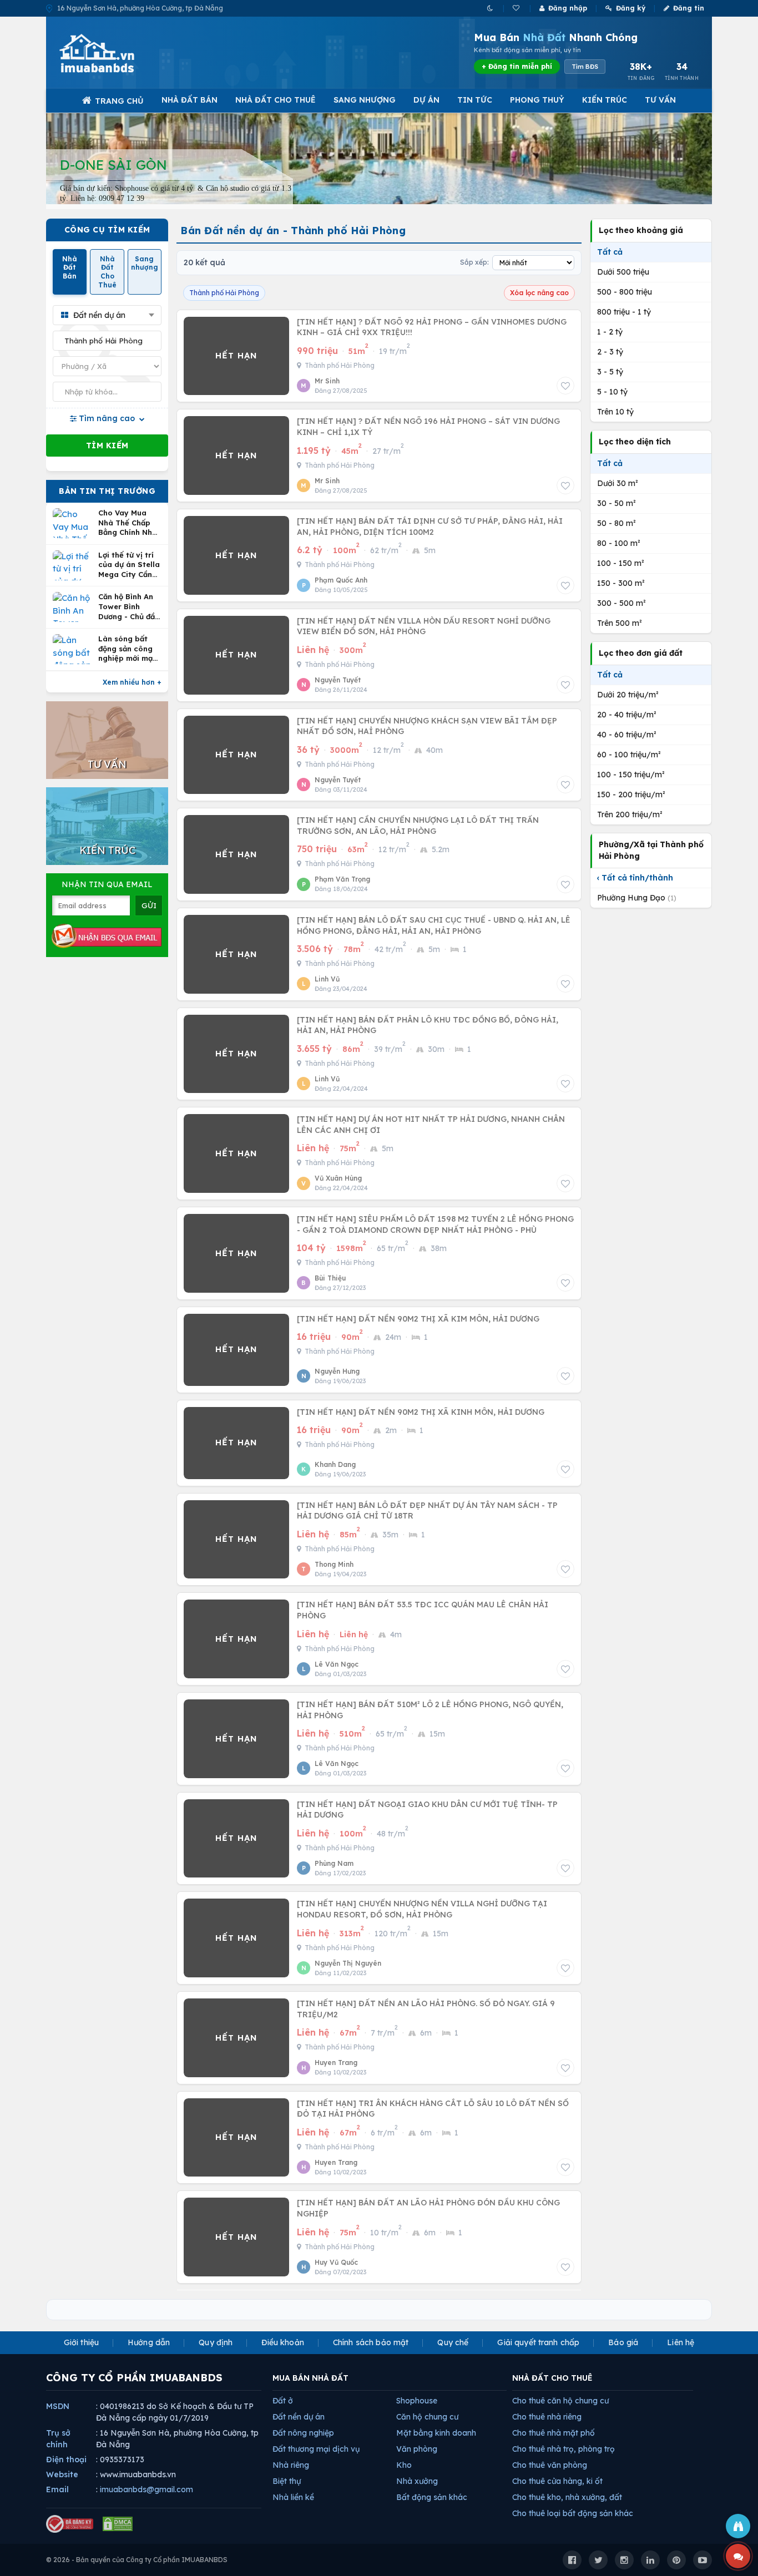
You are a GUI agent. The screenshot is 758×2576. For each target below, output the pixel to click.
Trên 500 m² (620, 623)
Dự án (426, 100)
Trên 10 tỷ (615, 412)
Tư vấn (660, 100)
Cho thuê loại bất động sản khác (573, 2513)
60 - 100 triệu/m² (629, 755)
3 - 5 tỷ (610, 372)
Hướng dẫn (149, 2342)
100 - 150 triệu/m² (631, 775)
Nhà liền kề (293, 2497)
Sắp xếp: (474, 262)
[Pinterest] (676, 2560)
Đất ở (283, 2401)
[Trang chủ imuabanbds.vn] (112, 53)
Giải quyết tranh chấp (538, 2342)
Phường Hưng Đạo (637, 898)
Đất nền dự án (299, 2417)
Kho (404, 2465)
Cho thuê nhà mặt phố (554, 2433)
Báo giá (623, 2342)
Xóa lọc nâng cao (539, 293)
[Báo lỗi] (738, 2526)
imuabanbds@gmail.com (146, 2489)
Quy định (216, 2342)
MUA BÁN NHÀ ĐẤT (310, 2378)
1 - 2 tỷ (610, 332)
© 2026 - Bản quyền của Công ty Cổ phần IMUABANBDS (137, 2560)
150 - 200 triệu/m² (631, 794)
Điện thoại (66, 2459)
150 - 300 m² (621, 583)
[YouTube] (703, 2560)
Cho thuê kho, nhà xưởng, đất (567, 2497)
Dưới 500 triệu (623, 272)
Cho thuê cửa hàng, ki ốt (557, 2481)
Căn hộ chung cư (427, 2417)
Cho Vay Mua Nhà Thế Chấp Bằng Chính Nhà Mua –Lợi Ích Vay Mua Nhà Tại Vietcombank (130, 523)
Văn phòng (417, 2449)
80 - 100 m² (619, 543)
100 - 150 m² (621, 563)
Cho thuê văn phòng (550, 2465)
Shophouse (417, 2401)
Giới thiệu (81, 2342)
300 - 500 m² (621, 603)
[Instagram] (624, 2560)
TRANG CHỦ (119, 101)
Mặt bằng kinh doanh (436, 2433)
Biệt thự (287, 2481)
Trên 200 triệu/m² (630, 814)
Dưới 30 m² (618, 483)
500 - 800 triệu (625, 292)
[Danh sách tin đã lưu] (517, 8)
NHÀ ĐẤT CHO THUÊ (552, 2378)
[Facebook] (572, 2560)
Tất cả (610, 252)
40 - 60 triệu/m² (627, 735)
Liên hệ (681, 2342)
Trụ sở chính (58, 2439)
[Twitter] (598, 2560)
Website (62, 2474)
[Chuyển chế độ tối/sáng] (491, 8)
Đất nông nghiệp (303, 2433)
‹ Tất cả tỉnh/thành (635, 878)
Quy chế (453, 2342)
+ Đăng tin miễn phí (517, 66)
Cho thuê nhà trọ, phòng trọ (564, 2449)
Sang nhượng (365, 100)
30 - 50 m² (616, 503)
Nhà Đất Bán (189, 100)
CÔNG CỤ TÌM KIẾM (107, 230)
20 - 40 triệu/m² (627, 715)
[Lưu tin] (565, 386)
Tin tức (475, 100)
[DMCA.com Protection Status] (118, 2524)
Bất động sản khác (432, 2497)
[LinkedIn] (650, 2560)
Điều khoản (282, 2342)
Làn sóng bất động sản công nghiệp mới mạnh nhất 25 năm (130, 649)
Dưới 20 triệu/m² (628, 695)
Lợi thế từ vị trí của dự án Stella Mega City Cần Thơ (129, 565)
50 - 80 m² (616, 523)
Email (57, 2489)
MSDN (58, 2406)
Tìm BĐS (585, 67)
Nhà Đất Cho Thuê (276, 100)
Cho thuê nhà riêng (547, 2417)
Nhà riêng (291, 2465)
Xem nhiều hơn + (132, 682)
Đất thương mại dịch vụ (316, 2449)
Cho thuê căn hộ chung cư (560, 2401)
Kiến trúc (605, 100)
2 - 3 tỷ (610, 352)
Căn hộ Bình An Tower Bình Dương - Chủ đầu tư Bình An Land (129, 607)
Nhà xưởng (417, 2481)
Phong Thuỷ (537, 100)
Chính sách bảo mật (371, 2342)
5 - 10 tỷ (612, 392)
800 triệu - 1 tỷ (624, 312)
